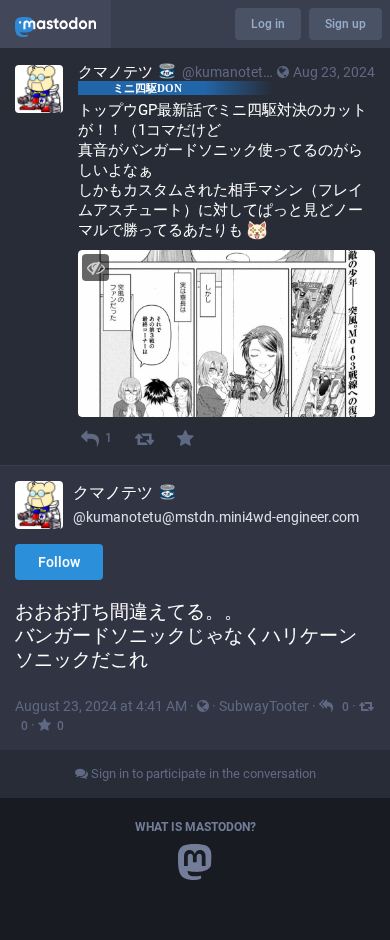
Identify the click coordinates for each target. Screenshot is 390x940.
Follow (59, 562)
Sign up (345, 24)
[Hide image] (95, 267)
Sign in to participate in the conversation (202, 773)
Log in (268, 24)
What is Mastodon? (195, 827)
